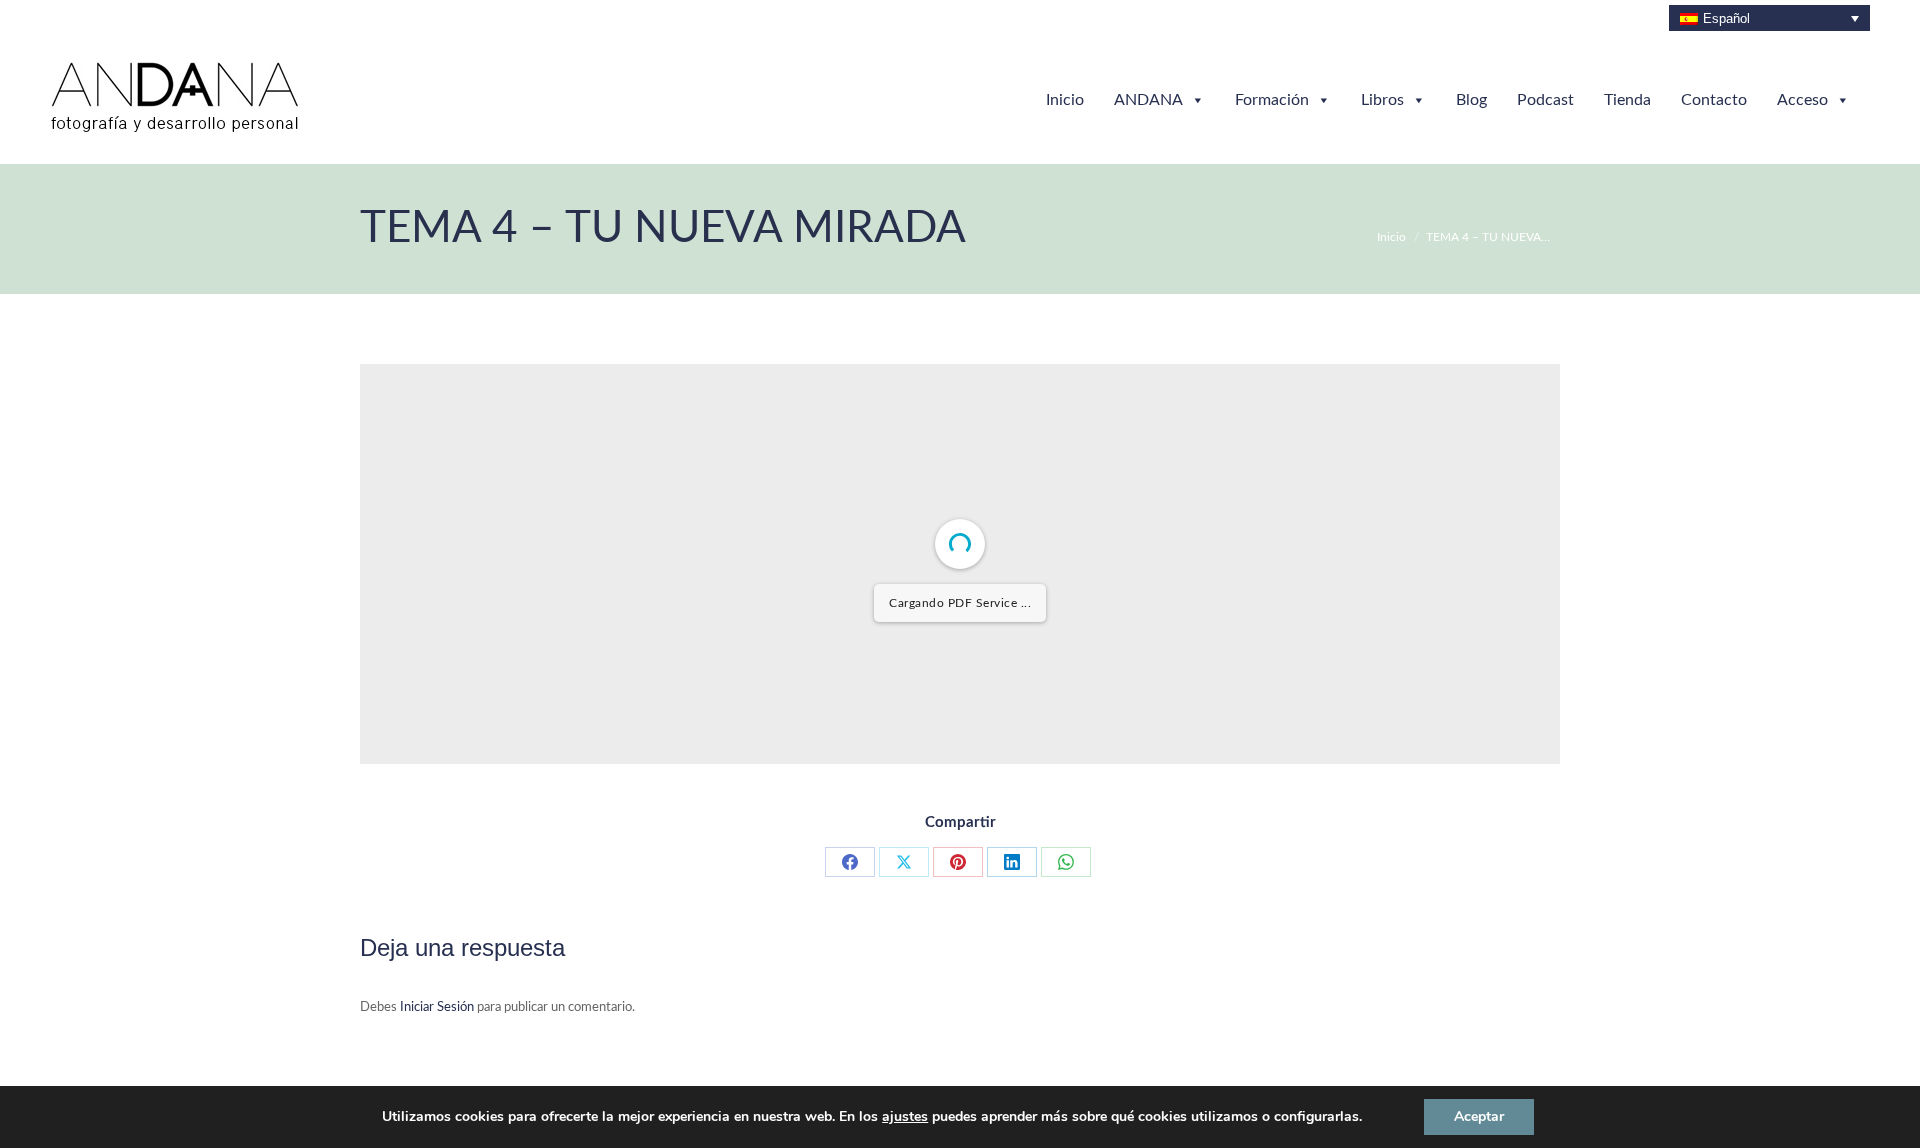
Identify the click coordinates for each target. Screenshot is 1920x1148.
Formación (1272, 100)
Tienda (1627, 100)
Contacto (1714, 100)
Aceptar (1479, 1116)
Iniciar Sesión (438, 1007)
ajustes (905, 1117)
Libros (1382, 100)
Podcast (1545, 100)
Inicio (1065, 100)
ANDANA (1148, 100)
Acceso (1802, 100)
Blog (1471, 100)
